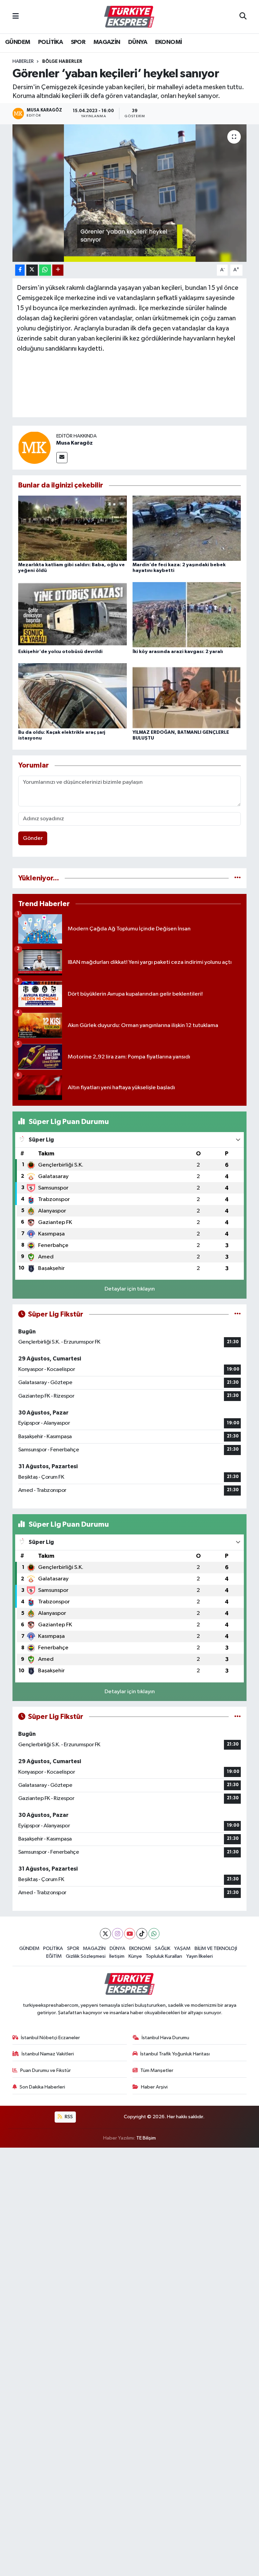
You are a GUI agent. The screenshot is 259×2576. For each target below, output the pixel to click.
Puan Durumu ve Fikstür (46, 2070)
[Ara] (243, 17)
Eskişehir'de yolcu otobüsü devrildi (60, 652)
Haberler (23, 61)
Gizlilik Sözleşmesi (86, 1956)
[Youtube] (130, 1934)
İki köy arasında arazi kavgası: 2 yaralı (178, 652)
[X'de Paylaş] (32, 270)
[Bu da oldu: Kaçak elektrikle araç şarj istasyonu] (73, 696)
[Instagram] (118, 1934)
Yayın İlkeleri (199, 1956)
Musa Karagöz (75, 443)
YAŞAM (182, 1948)
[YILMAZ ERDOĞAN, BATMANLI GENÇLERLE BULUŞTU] (187, 696)
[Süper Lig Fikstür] (238, 1314)
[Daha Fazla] (58, 270)
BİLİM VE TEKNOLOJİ (216, 1948)
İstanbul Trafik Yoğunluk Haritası (175, 2054)
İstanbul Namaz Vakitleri (48, 2054)
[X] (105, 1934)
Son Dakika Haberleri (42, 2087)
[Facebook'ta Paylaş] (20, 270)
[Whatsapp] (154, 1934)
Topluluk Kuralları (164, 1956)
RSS (68, 2117)
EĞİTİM (54, 1956)
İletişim (117, 1956)
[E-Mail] (62, 458)
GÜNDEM (18, 42)
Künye (135, 1956)
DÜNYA (138, 42)
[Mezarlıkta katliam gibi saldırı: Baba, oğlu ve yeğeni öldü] (73, 528)
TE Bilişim (146, 2138)
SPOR (78, 42)
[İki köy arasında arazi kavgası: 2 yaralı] (187, 615)
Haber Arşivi (154, 2087)
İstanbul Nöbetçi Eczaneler (50, 2038)
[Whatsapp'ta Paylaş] (45, 270)
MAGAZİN (107, 42)
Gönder (33, 838)
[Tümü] (238, 878)
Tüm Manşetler (157, 2070)
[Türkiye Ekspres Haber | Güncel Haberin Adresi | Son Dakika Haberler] (129, 17)
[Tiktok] (142, 1934)
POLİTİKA (50, 42)
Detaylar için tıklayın (130, 1289)
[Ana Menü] (16, 17)
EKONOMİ (169, 42)
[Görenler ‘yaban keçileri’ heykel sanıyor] (130, 193)
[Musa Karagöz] (34, 448)
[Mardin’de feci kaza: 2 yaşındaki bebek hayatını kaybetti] (187, 528)
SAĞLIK (163, 1948)
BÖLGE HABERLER (62, 61)
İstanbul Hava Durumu (165, 2038)
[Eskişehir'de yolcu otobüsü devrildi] (73, 615)
